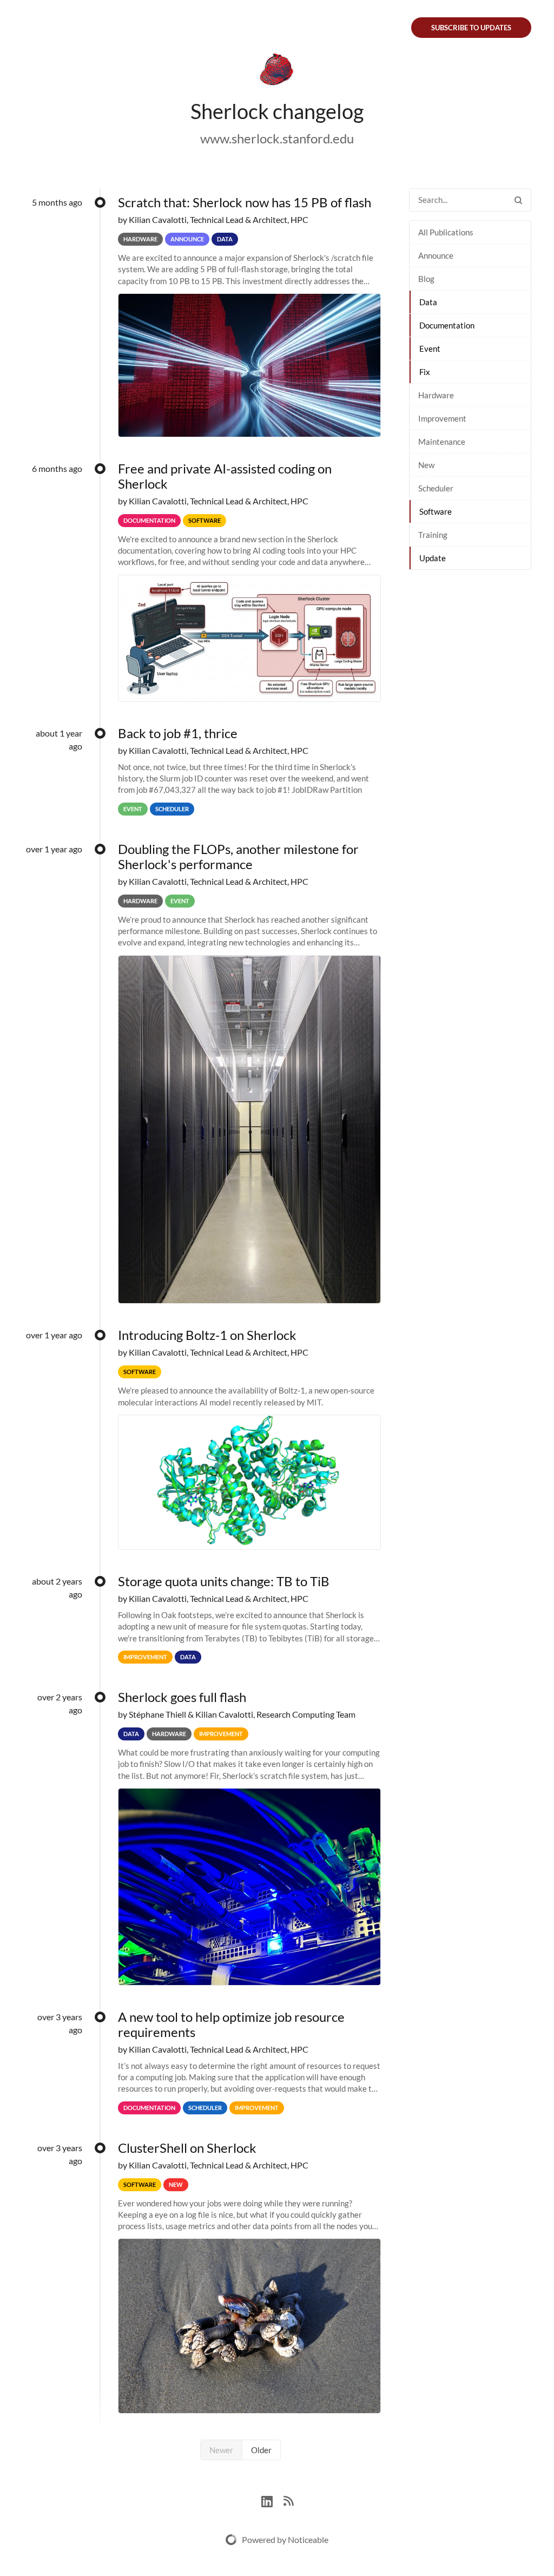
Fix (425, 372)
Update (433, 558)
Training (433, 535)
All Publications (446, 232)
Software (436, 511)
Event (430, 349)
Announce (436, 255)
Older (261, 2450)
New (426, 465)
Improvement (442, 418)
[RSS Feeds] (288, 2500)
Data (428, 302)
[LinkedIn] (272, 2500)
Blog (426, 279)
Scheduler (436, 488)
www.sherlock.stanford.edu (277, 138)
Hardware (436, 395)
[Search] (518, 200)
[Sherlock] (277, 71)
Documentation (447, 325)
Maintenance (442, 442)
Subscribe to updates (471, 28)
